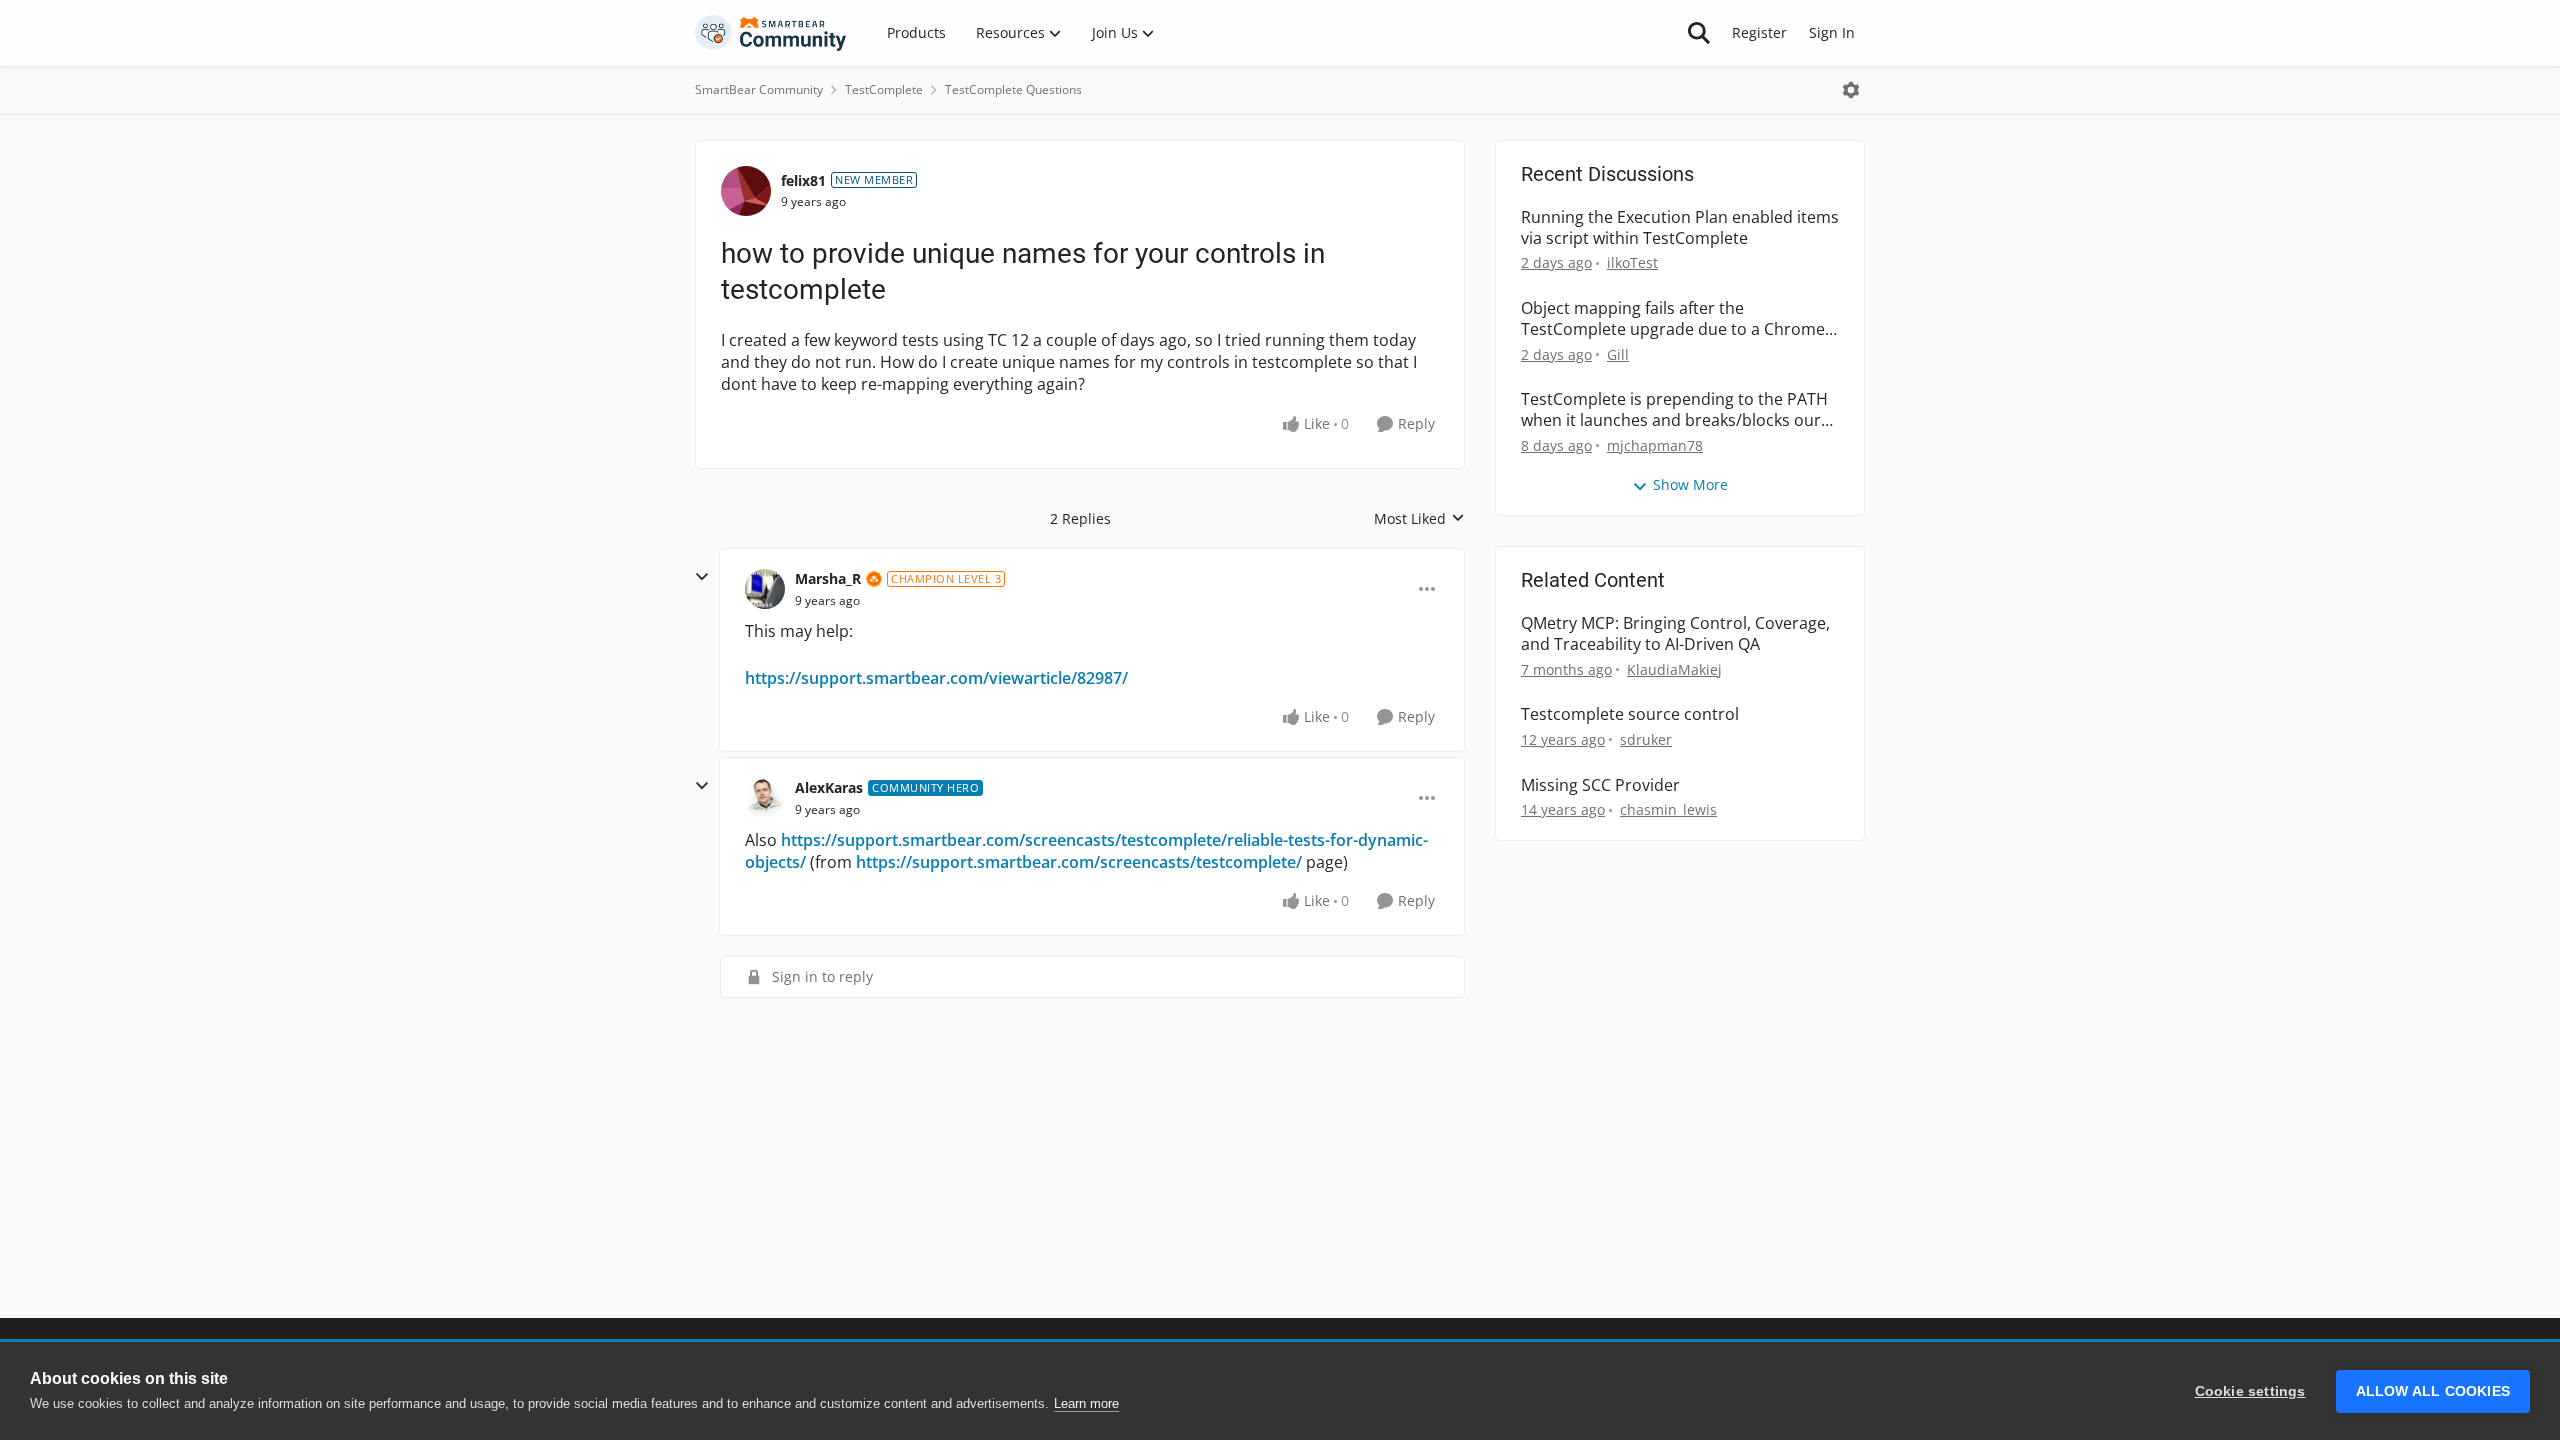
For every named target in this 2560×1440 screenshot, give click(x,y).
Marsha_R (828, 578)
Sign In (1832, 32)
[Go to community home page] (771, 33)
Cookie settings (2250, 1391)
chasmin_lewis (1668, 809)
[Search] (1699, 33)
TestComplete (884, 89)
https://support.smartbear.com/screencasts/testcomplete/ (1079, 862)
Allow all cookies (2433, 1391)
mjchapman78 (1655, 445)
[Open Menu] (1851, 90)
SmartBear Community (759, 89)
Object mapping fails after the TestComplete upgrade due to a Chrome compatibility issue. (1673, 319)
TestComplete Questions (1013, 89)
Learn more (1086, 1403)
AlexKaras (829, 787)
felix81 (803, 180)
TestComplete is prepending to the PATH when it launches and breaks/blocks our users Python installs (1674, 410)
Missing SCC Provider (1600, 785)
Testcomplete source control (1630, 714)
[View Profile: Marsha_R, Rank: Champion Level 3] (765, 589)
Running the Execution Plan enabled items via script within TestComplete (1680, 228)
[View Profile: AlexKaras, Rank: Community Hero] (765, 798)
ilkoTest (1632, 262)
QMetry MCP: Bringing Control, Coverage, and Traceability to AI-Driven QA (1675, 634)
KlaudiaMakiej (1674, 669)
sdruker (1646, 739)
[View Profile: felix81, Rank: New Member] (746, 191)
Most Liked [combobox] (1419, 519)
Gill (1618, 354)
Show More (1690, 484)
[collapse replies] (702, 577)
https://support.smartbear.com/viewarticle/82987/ (936, 678)
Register (1759, 32)
